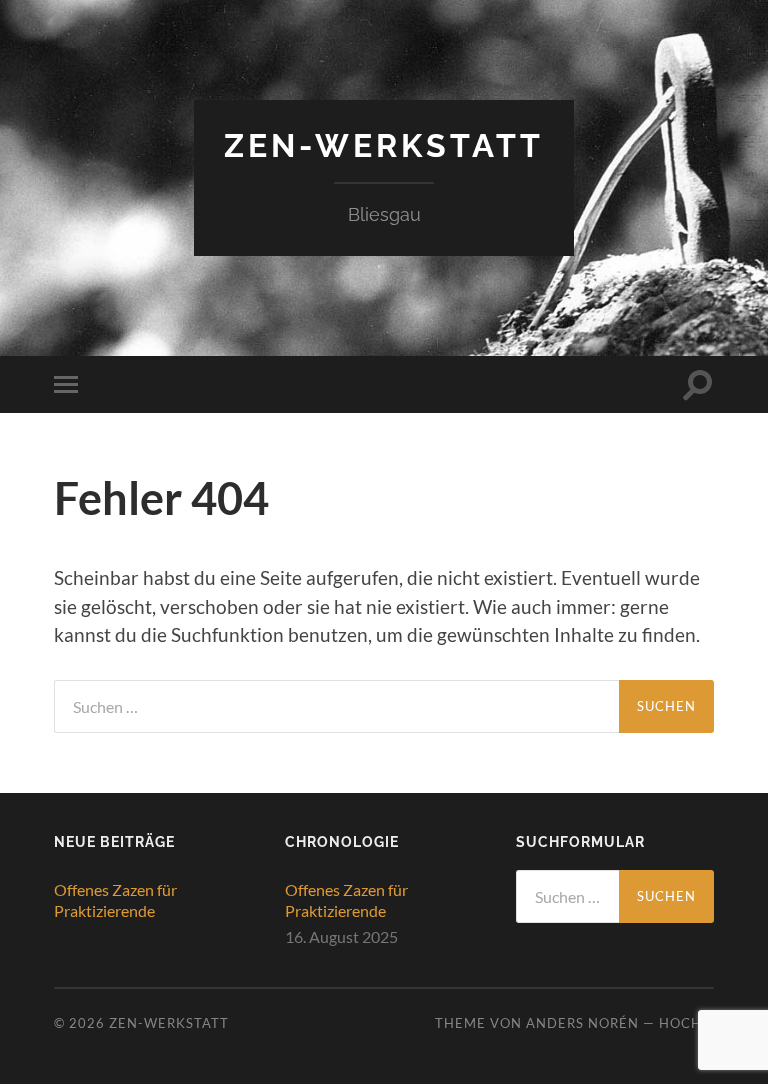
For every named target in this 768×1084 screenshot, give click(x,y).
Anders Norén (582, 1023)
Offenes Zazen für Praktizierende (115, 900)
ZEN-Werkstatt (384, 145)
